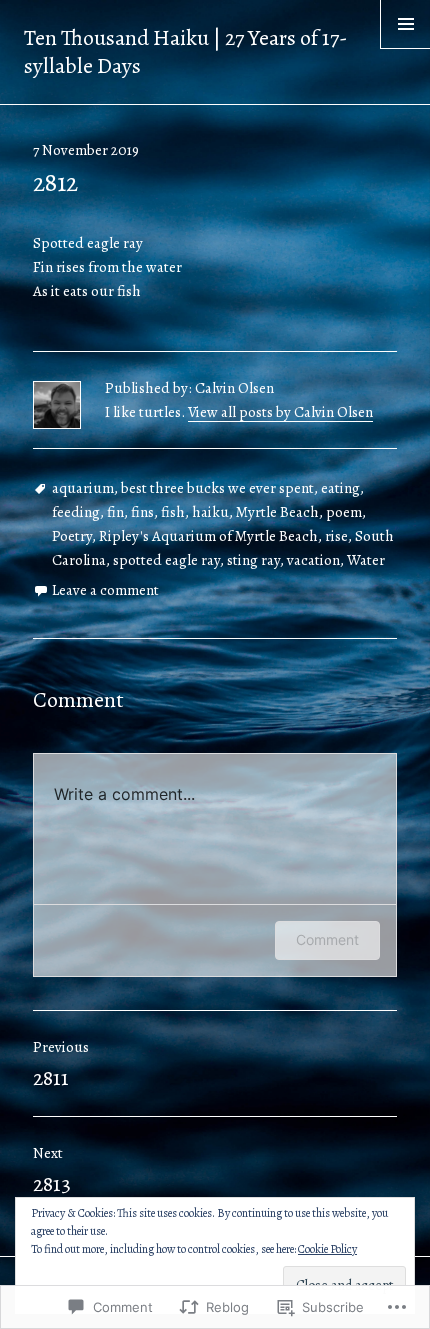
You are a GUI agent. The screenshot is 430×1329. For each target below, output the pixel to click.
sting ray (253, 560)
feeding (76, 512)
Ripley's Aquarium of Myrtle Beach (208, 536)
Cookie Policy (327, 1249)
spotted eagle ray (166, 560)
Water (366, 560)
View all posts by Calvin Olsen (280, 412)
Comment (327, 939)
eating (340, 488)
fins (142, 512)
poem (344, 512)
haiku (210, 512)
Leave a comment (105, 590)
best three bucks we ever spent (217, 488)
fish (173, 512)
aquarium (83, 488)
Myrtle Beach (277, 512)
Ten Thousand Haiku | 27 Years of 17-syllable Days (185, 52)
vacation (313, 560)
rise (336, 536)
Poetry (72, 536)
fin (115, 512)
